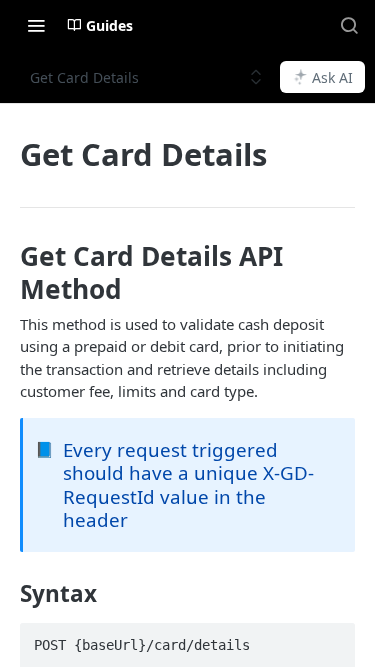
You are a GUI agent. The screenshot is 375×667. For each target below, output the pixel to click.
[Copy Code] (331, 640)
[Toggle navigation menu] (36, 25)
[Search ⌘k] (349, 25)
